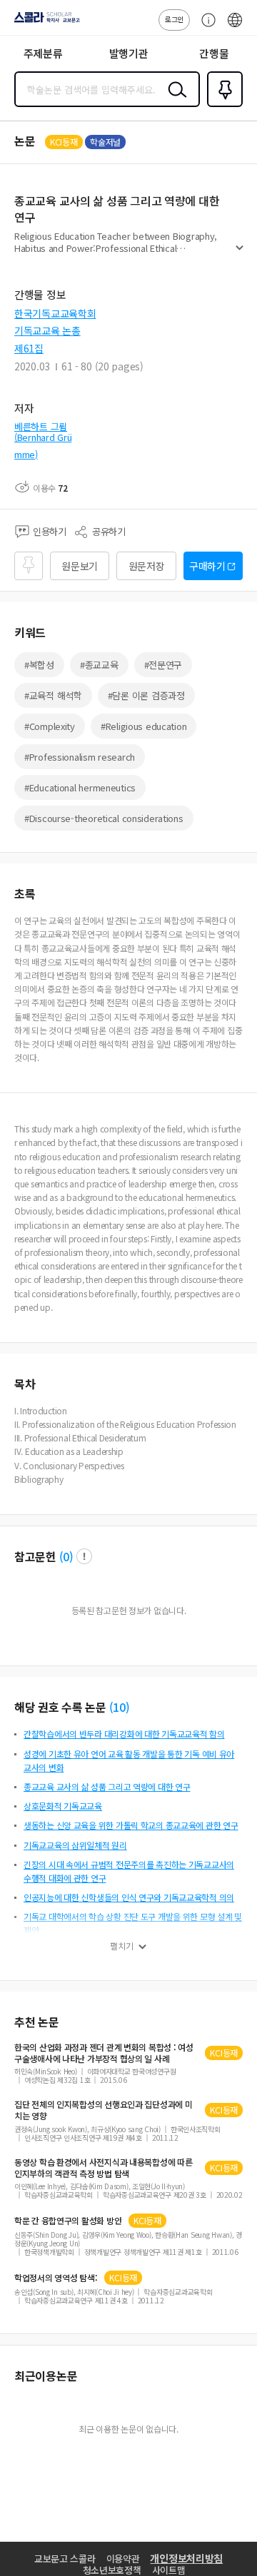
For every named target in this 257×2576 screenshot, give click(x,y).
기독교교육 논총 (47, 330)
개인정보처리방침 (186, 2558)
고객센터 (205, 27)
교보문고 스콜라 (65, 2559)
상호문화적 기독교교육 (63, 1806)
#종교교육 (99, 665)
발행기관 (129, 53)
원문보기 (80, 566)
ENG (235, 27)
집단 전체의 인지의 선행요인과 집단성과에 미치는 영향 (103, 2110)
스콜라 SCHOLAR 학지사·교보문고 (44, 22)
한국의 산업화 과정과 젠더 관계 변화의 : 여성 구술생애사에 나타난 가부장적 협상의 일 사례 (104, 2053)
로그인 (174, 19)
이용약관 (123, 2559)
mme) (26, 454)
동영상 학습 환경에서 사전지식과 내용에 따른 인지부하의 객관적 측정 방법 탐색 (103, 2168)
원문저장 (147, 566)
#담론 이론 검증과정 (146, 695)
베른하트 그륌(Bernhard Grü (43, 432)
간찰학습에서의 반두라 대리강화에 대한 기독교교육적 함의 (124, 1734)
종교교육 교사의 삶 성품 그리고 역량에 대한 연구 (107, 1786)
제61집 (29, 348)
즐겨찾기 (222, 106)
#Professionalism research (80, 757)
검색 (174, 101)
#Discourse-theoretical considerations (104, 818)
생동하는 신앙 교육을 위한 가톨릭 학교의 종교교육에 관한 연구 (131, 1825)
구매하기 (207, 566)
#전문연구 (163, 665)
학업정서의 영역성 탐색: (56, 2278)
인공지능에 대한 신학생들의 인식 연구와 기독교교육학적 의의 (129, 1897)
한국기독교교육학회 (55, 313)
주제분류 (43, 53)
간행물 (214, 53)
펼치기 (240, 254)
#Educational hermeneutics (80, 787)
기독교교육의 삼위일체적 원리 (75, 1845)
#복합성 (39, 665)
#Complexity (50, 726)
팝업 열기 (84, 1556)
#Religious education (143, 726)
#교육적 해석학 (53, 695)
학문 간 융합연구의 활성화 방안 (68, 2221)
